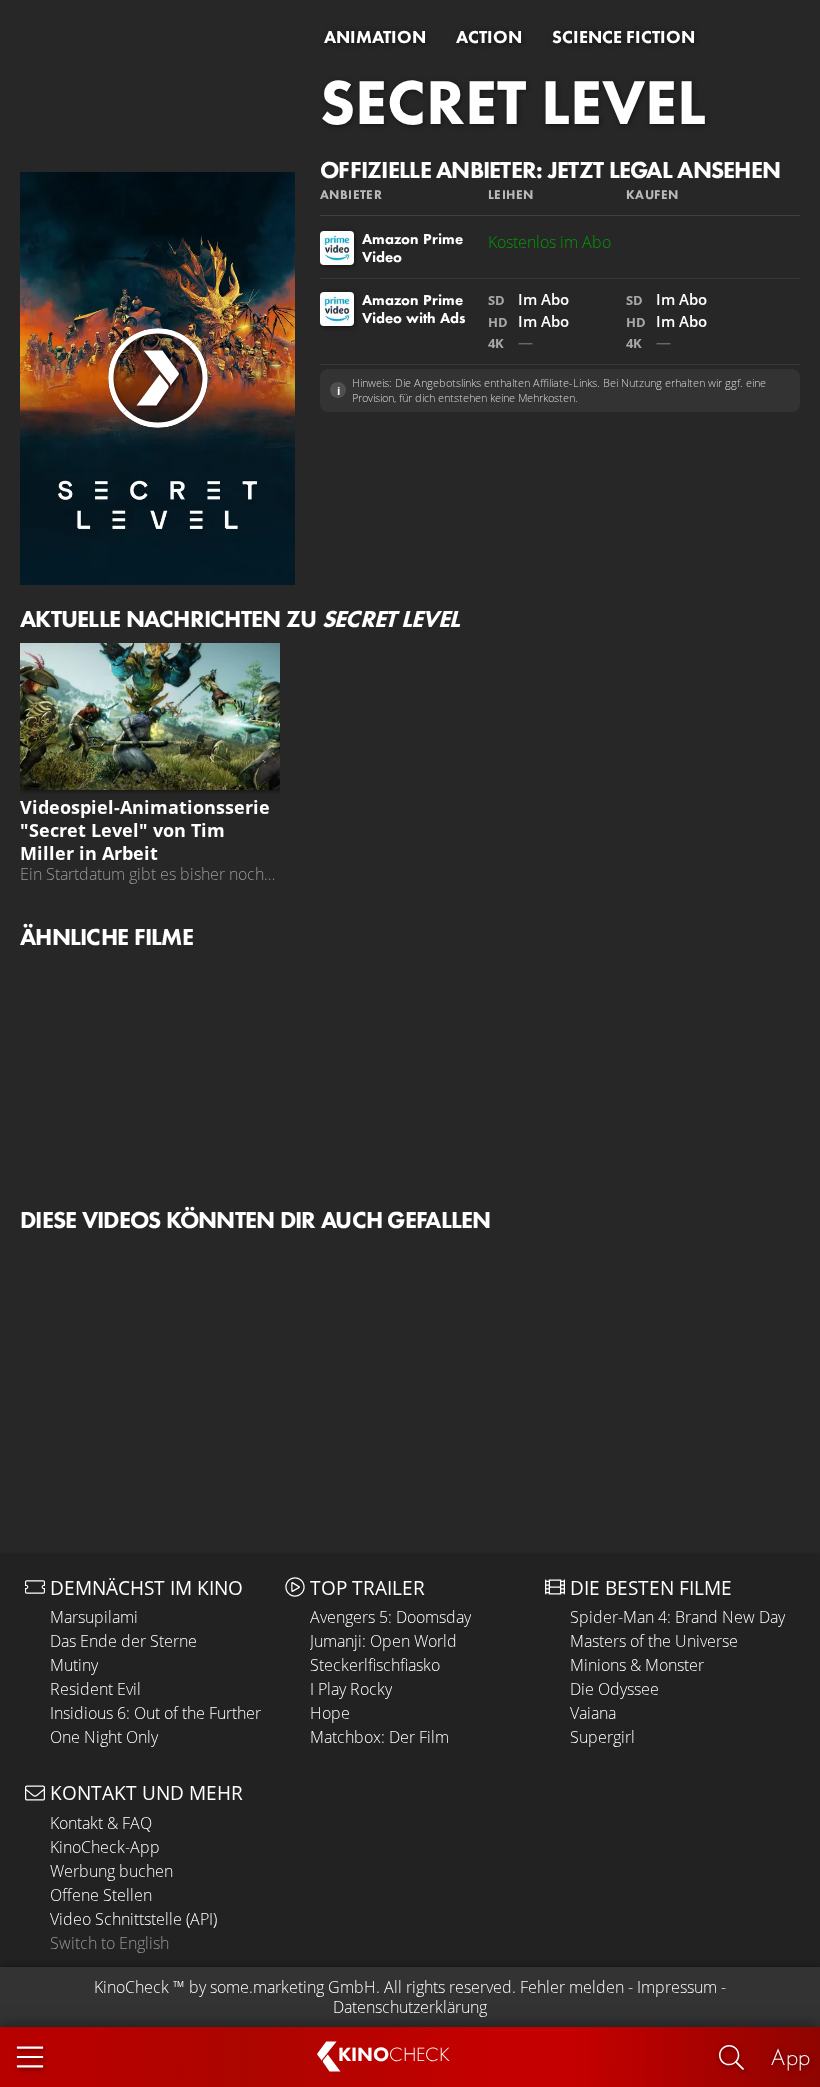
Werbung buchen (111, 1871)
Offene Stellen (101, 1895)
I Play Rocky (351, 1689)
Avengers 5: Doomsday (390, 1617)
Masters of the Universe (654, 1641)
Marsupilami (94, 1617)
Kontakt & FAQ (101, 1823)
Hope (330, 1713)
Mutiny (74, 1665)
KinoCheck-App (105, 1847)
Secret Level (513, 102)
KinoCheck (131, 1987)
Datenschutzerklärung (410, 2007)
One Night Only (104, 1737)
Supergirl (602, 1737)
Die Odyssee (614, 1689)
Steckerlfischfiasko (375, 1665)
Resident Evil (95, 1689)
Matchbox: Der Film (379, 1737)
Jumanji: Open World (383, 1641)
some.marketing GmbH (293, 1987)
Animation (375, 37)
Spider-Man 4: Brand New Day (677, 1617)
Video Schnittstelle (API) (133, 1919)
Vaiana (593, 1713)
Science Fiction (623, 37)
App (790, 2056)
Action (489, 37)
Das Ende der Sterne (123, 1641)
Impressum (677, 1987)
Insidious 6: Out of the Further (155, 1713)
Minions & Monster (637, 1665)
